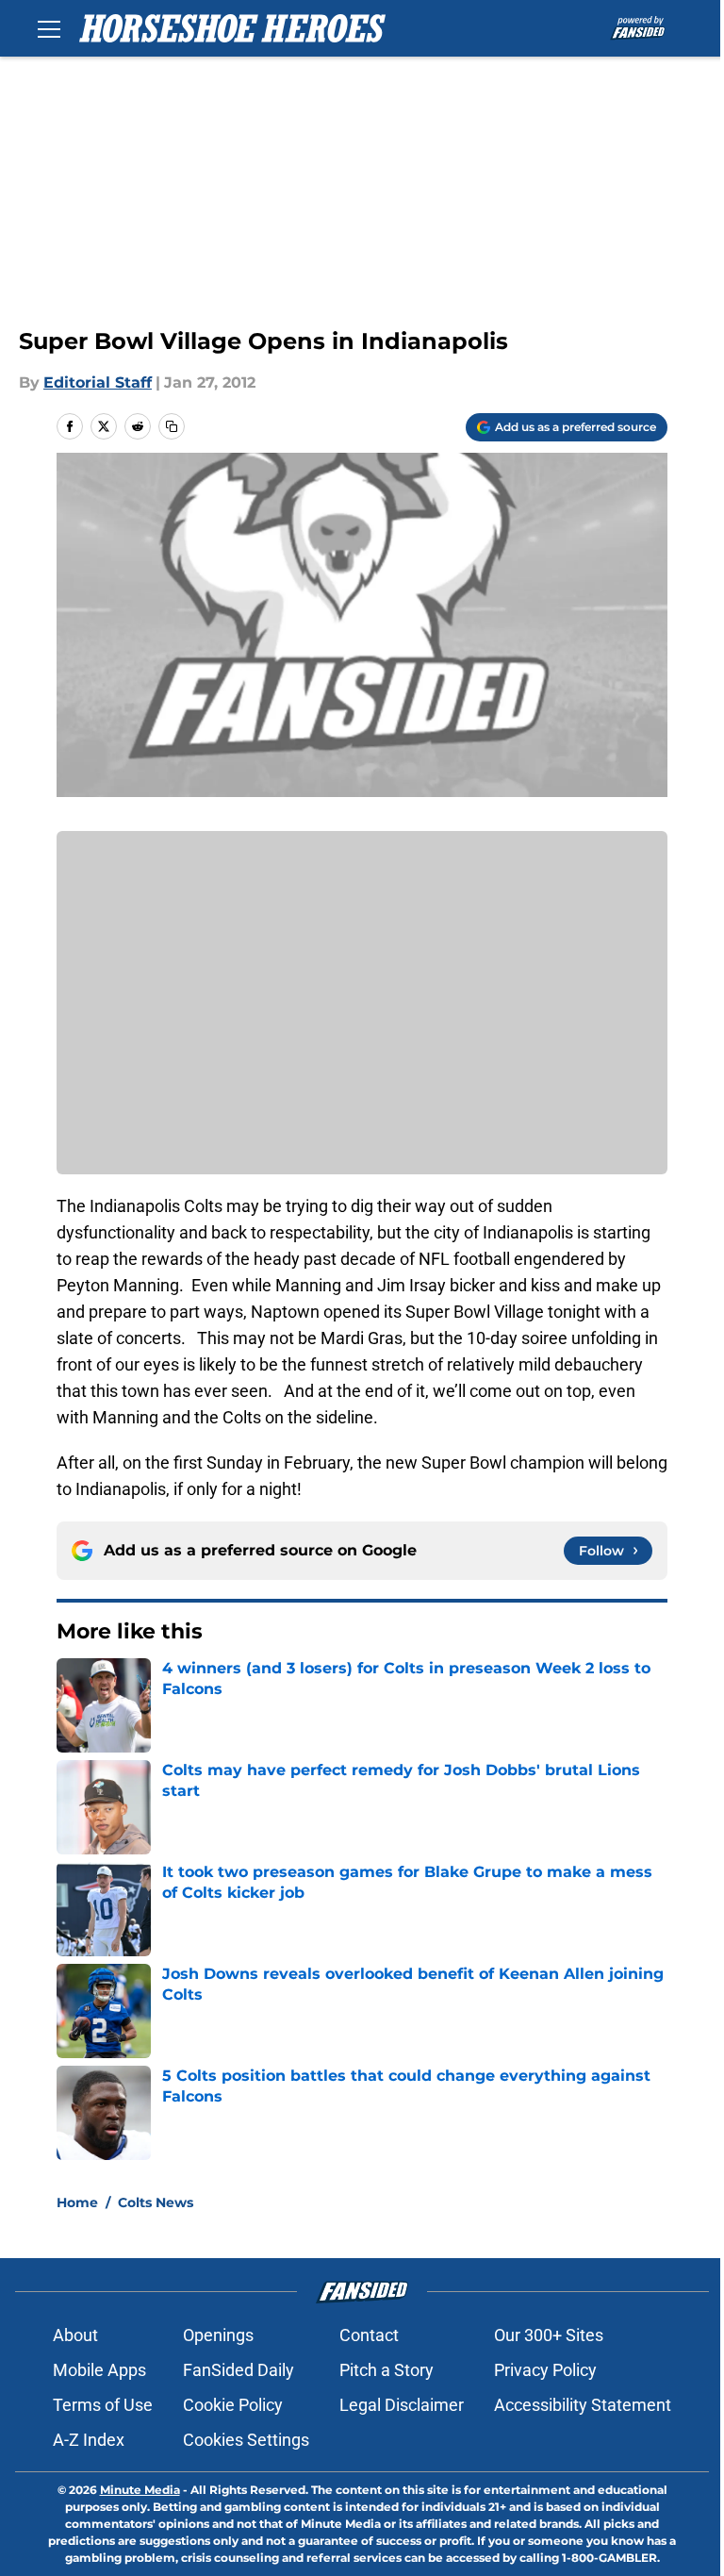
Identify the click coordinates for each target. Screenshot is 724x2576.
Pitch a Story (387, 2370)
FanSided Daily (239, 2370)
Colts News (156, 2202)
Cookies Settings (246, 2440)
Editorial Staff (98, 382)
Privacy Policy (545, 2370)
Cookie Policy (233, 2405)
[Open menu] (49, 28)
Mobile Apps (99, 2370)
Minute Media (140, 2490)
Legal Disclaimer (402, 2405)
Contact (369, 2335)
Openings (218, 2335)
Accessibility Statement (583, 2405)
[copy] (172, 426)
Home (77, 2202)
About (75, 2335)
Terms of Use (103, 2405)
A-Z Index (89, 2440)
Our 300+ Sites (549, 2335)
